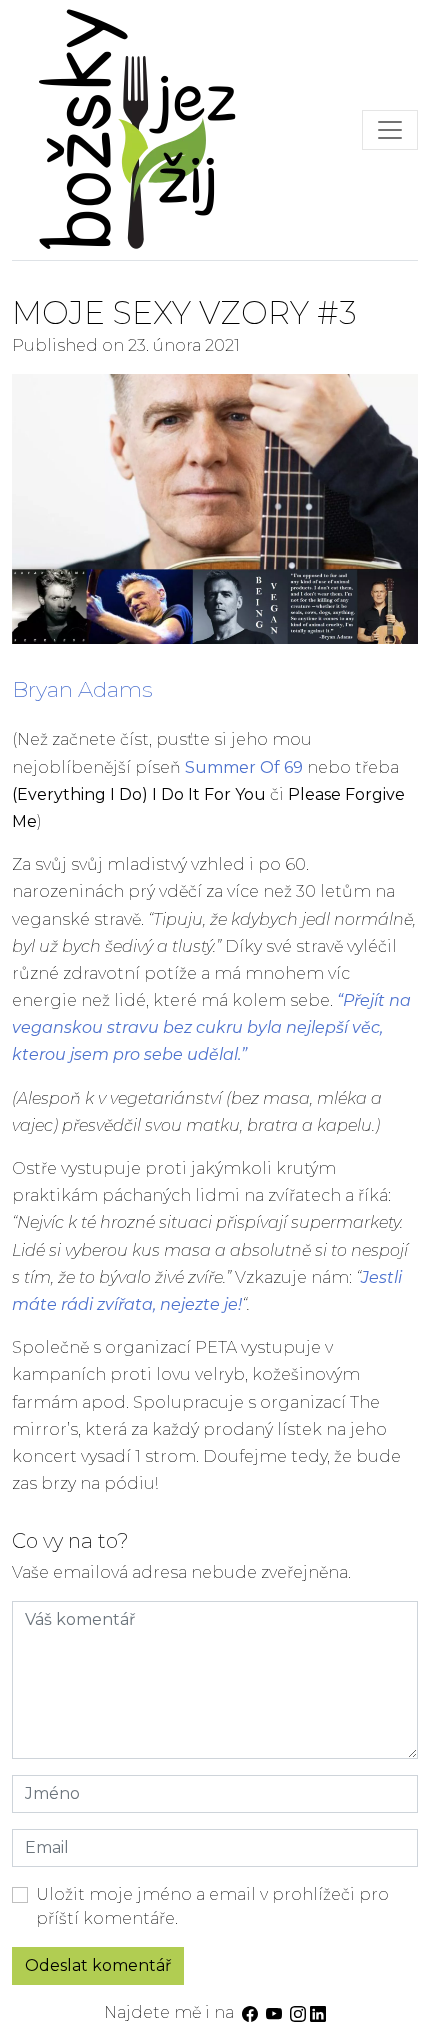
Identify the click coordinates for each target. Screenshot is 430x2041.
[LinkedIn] (318, 2012)
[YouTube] (274, 2012)
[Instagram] (298, 2012)
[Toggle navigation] (390, 130)
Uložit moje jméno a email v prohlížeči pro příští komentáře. (212, 1906)
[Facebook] (250, 2012)
